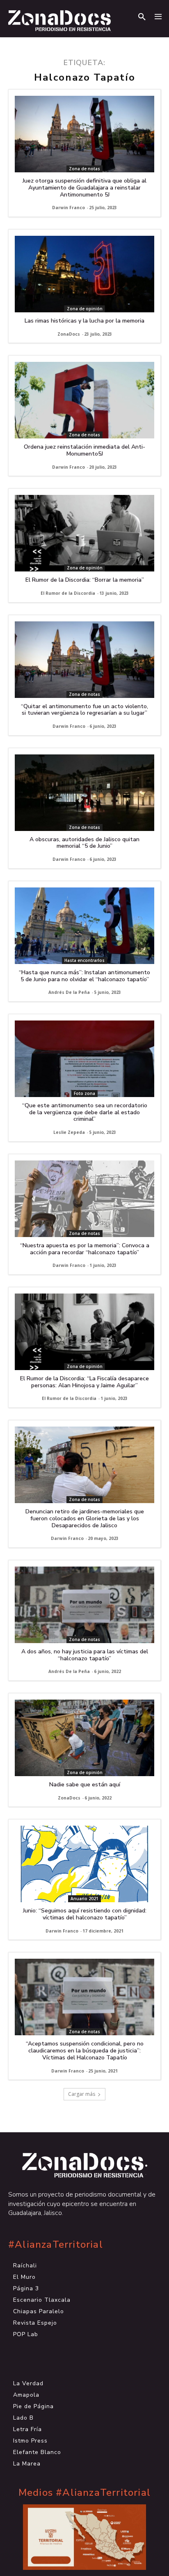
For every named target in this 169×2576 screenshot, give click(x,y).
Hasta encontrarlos (84, 960)
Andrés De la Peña (69, 992)
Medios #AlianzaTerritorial (84, 2493)
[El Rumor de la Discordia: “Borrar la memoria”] (84, 533)
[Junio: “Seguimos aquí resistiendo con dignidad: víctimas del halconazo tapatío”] (84, 1864)
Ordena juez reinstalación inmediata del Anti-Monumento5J (84, 450)
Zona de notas (84, 169)
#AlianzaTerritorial (56, 2245)
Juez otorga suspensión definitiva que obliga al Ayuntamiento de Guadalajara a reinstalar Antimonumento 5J (84, 188)
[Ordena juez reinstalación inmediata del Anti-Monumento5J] (84, 400)
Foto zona (84, 1093)
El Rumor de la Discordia (68, 593)
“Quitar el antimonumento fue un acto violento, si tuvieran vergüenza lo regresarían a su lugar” (84, 710)
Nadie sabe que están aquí (85, 1785)
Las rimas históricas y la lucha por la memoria (84, 321)
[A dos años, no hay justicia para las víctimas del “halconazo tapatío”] (84, 1605)
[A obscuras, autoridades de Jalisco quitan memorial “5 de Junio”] (84, 793)
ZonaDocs (69, 334)
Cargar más (82, 2094)
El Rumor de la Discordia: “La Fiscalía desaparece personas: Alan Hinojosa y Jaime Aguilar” (84, 1382)
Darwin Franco (69, 208)
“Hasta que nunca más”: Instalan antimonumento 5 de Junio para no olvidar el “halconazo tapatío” (84, 976)
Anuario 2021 (84, 1899)
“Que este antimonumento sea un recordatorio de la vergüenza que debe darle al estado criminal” (85, 1112)
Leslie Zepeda (69, 1132)
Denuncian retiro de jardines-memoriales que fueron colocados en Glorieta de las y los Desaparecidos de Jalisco (85, 1518)
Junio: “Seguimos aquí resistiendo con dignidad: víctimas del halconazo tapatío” (85, 1914)
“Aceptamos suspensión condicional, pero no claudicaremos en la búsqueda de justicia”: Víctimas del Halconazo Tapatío (85, 2051)
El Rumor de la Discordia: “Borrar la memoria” (85, 580)
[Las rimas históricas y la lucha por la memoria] (84, 274)
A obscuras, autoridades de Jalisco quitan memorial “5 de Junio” (84, 843)
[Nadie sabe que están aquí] (84, 1738)
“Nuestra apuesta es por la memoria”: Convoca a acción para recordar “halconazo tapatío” (85, 1249)
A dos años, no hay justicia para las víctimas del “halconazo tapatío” (85, 1655)
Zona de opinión (85, 309)
